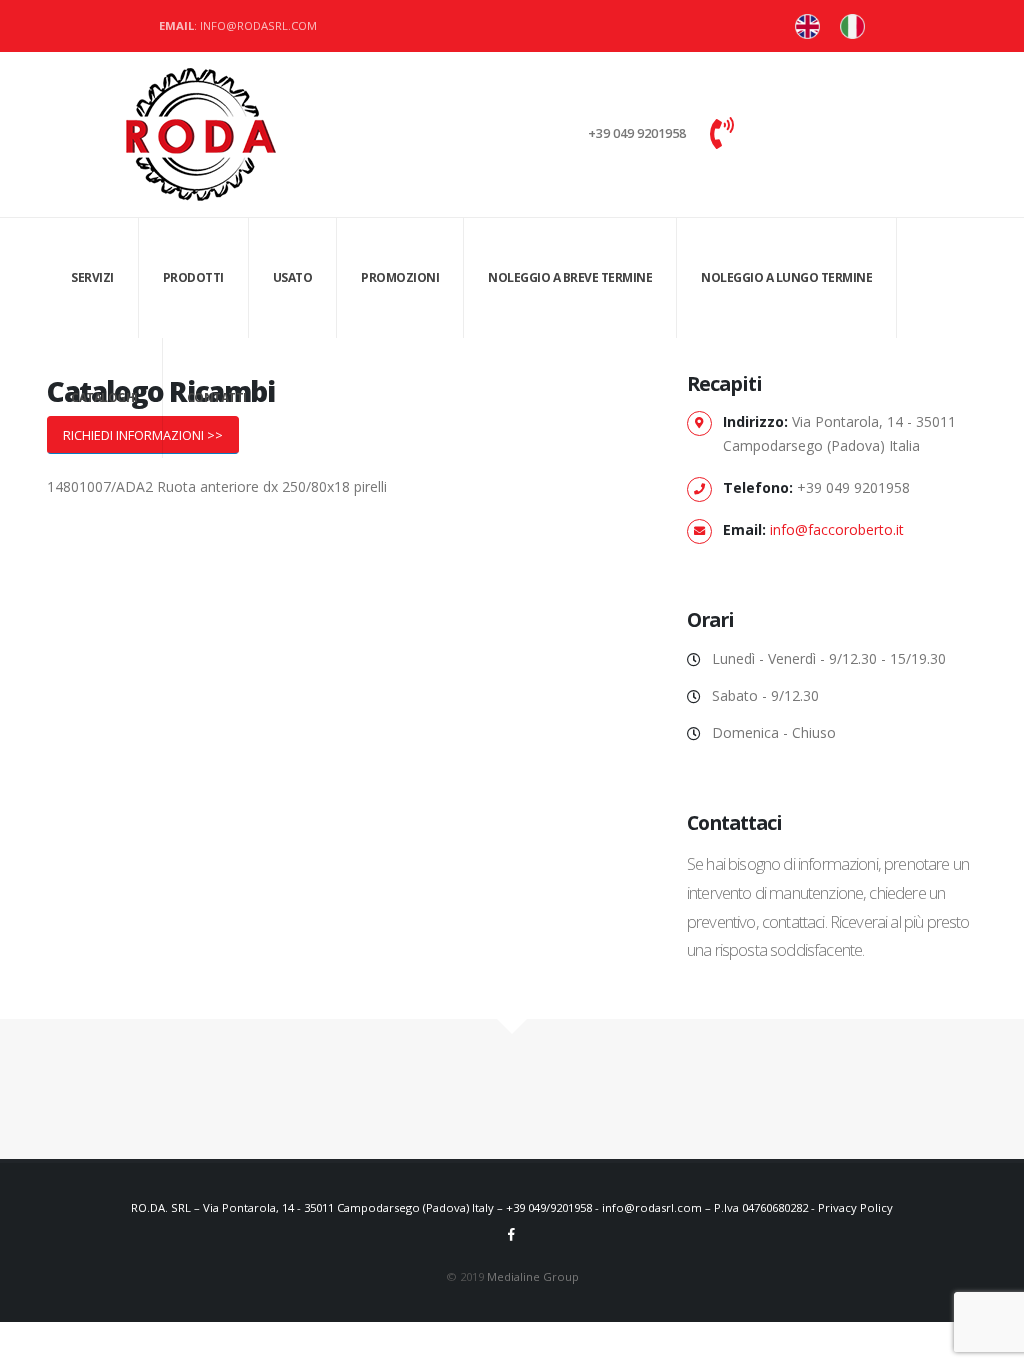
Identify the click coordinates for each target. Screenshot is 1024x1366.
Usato (293, 277)
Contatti (217, 397)
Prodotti (193, 277)
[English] (852, 26)
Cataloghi (104, 397)
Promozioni (400, 277)
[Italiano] (807, 26)
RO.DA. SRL (161, 1207)
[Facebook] (512, 1234)
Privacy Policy (855, 1207)
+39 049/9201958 (549, 1207)
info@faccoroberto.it (837, 529)
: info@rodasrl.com (238, 25)
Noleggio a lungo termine (786, 277)
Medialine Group (533, 1276)
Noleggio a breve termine (570, 277)
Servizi (92, 277)
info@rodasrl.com (652, 1207)
